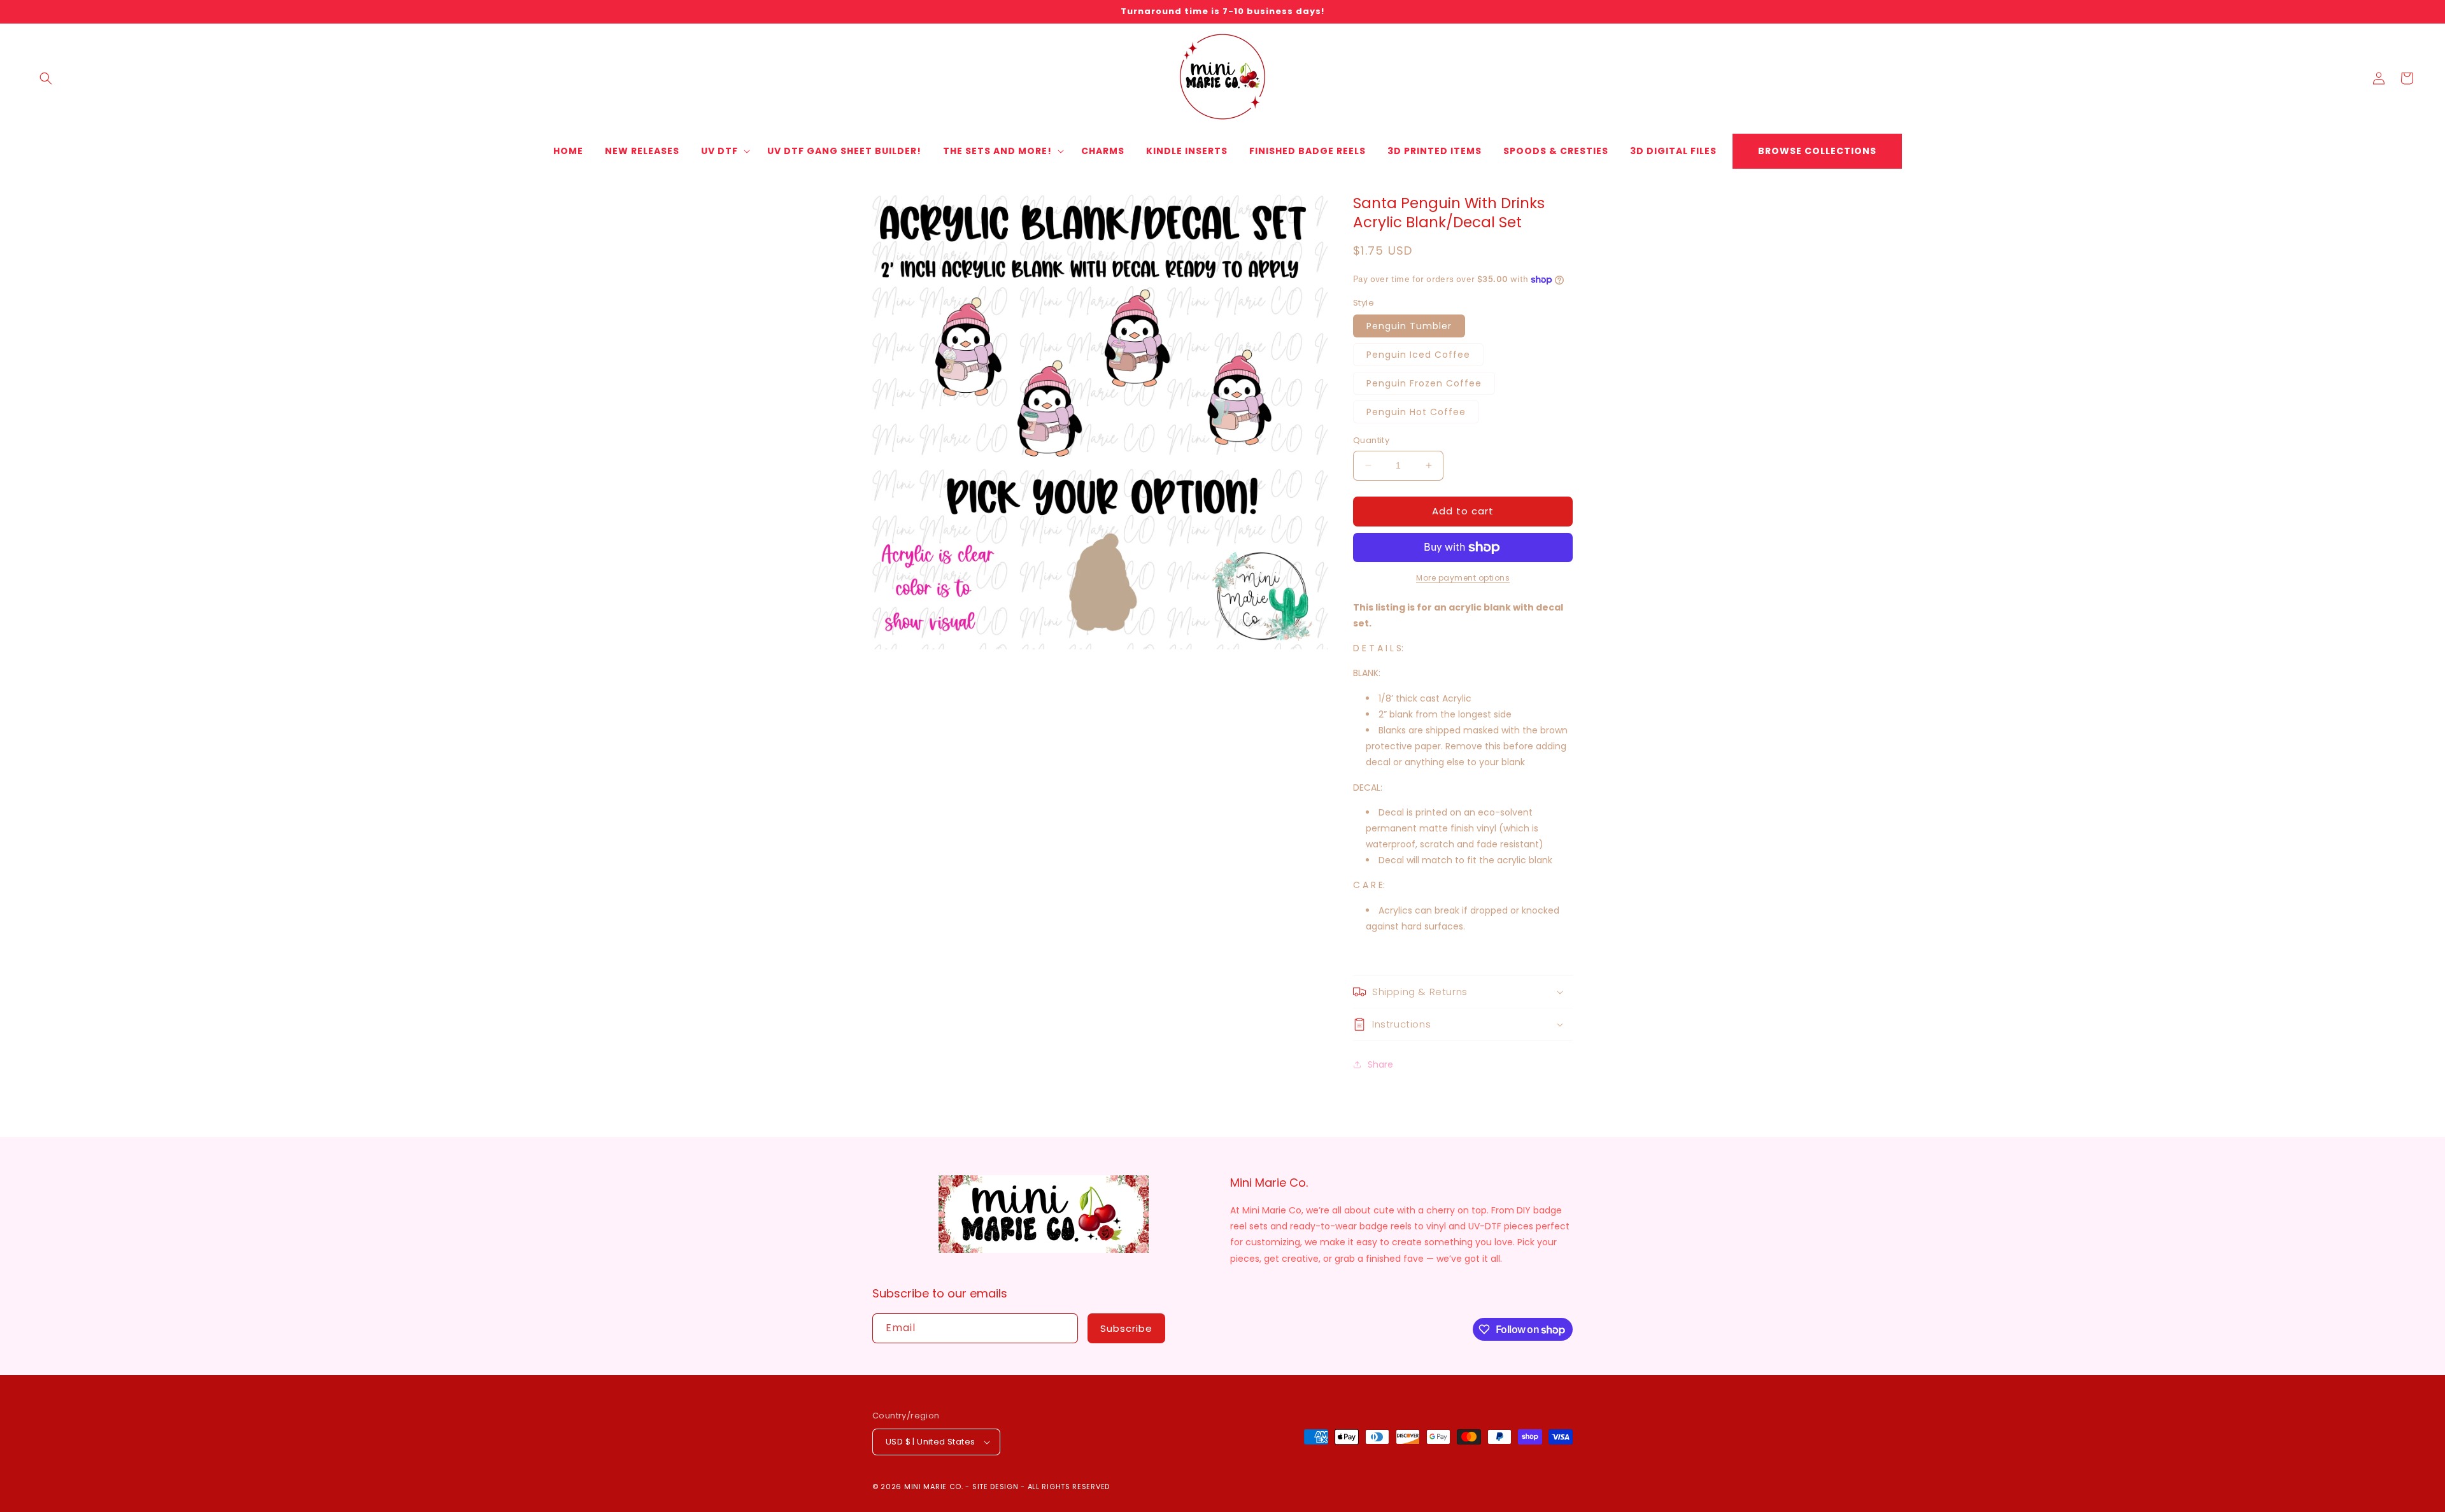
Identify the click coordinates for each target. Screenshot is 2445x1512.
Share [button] (1380, 1064)
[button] (46, 78)
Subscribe (1126, 1328)
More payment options (1463, 578)
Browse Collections (1817, 151)
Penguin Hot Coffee (1416, 412)
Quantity (1371, 440)
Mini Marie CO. (934, 1487)
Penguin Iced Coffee (1418, 355)
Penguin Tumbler (1409, 326)
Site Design (996, 1487)
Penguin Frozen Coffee (1424, 383)
